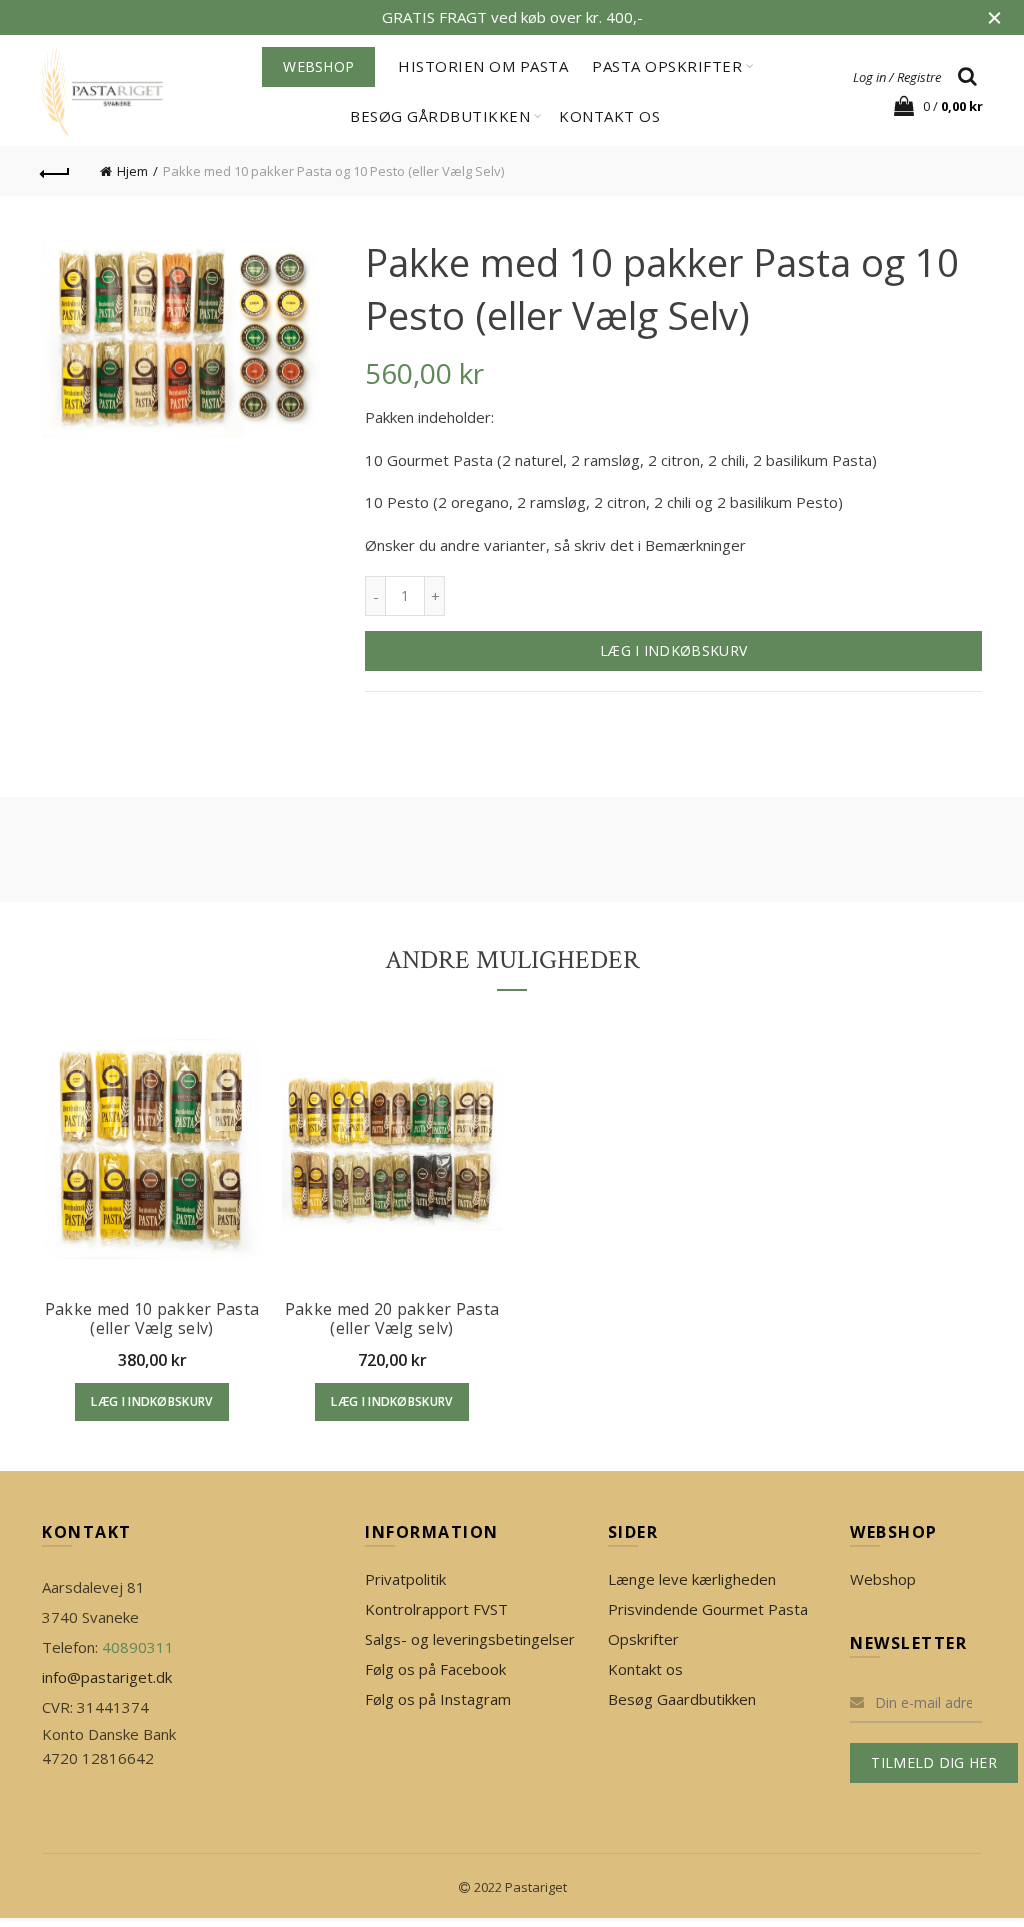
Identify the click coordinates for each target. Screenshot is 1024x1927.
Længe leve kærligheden (692, 1579)
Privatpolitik (405, 1579)
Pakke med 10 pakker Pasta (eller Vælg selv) (152, 1319)
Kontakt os (609, 116)
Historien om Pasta (483, 66)
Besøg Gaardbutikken (682, 1699)
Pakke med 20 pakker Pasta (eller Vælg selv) (392, 1319)
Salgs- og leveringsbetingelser (470, 1639)
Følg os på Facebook (435, 1669)
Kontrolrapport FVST (436, 1609)
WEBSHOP (318, 66)
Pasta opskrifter (667, 66)
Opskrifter (643, 1639)
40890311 (138, 1647)
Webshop (883, 1579)
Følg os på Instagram (438, 1699)
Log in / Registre (897, 77)
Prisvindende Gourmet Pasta (708, 1609)
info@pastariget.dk (107, 1677)
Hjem (132, 171)
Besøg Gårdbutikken (440, 116)
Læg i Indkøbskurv (673, 650)
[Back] (56, 171)
